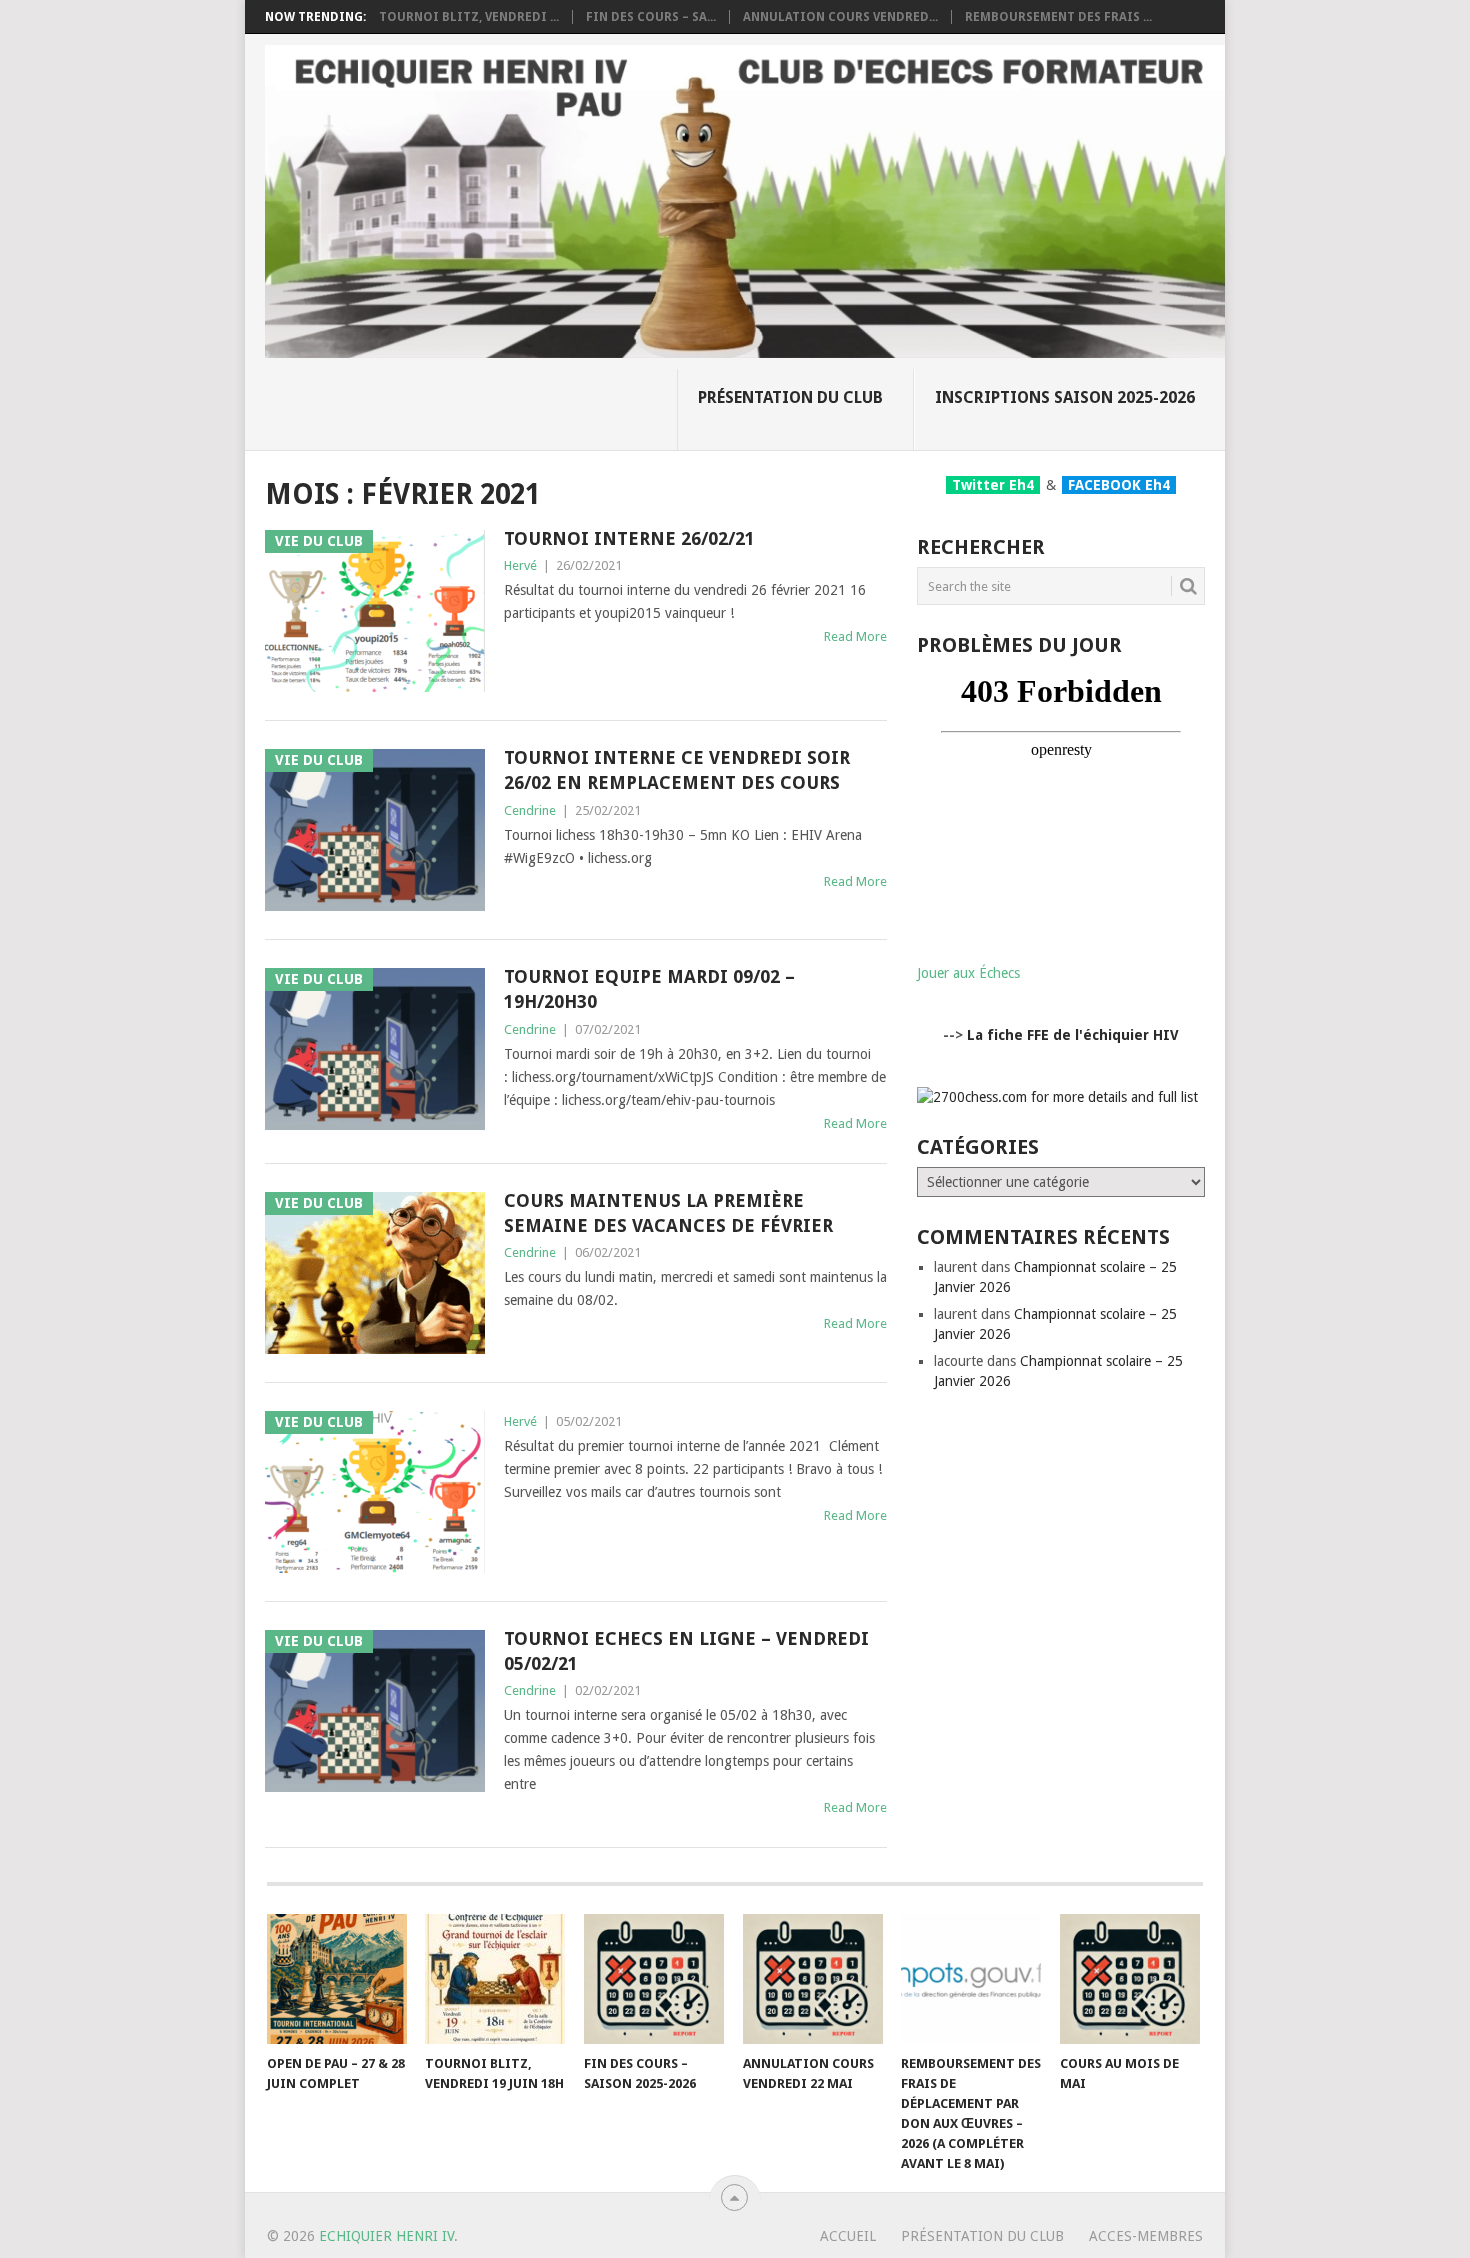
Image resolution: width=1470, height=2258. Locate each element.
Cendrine (530, 810)
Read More (855, 636)
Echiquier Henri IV (386, 2236)
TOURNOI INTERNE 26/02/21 (629, 538)
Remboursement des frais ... (1058, 17)
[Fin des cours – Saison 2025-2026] (654, 1979)
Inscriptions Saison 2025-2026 (1065, 397)
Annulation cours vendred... (840, 17)
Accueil (848, 2236)
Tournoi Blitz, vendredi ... (469, 17)
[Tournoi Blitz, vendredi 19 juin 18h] (495, 1979)
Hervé (520, 565)
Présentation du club (790, 397)
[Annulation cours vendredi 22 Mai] (813, 1979)
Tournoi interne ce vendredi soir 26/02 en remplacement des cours (677, 770)
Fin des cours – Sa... (651, 17)
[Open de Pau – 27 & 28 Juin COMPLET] (337, 1979)
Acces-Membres (1146, 2236)
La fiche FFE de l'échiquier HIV (1073, 1035)
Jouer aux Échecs (968, 973)
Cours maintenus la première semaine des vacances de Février (668, 1213)
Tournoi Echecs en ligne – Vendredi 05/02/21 (686, 1651)
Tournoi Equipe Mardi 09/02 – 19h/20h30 (649, 989)
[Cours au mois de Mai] (1130, 1979)
